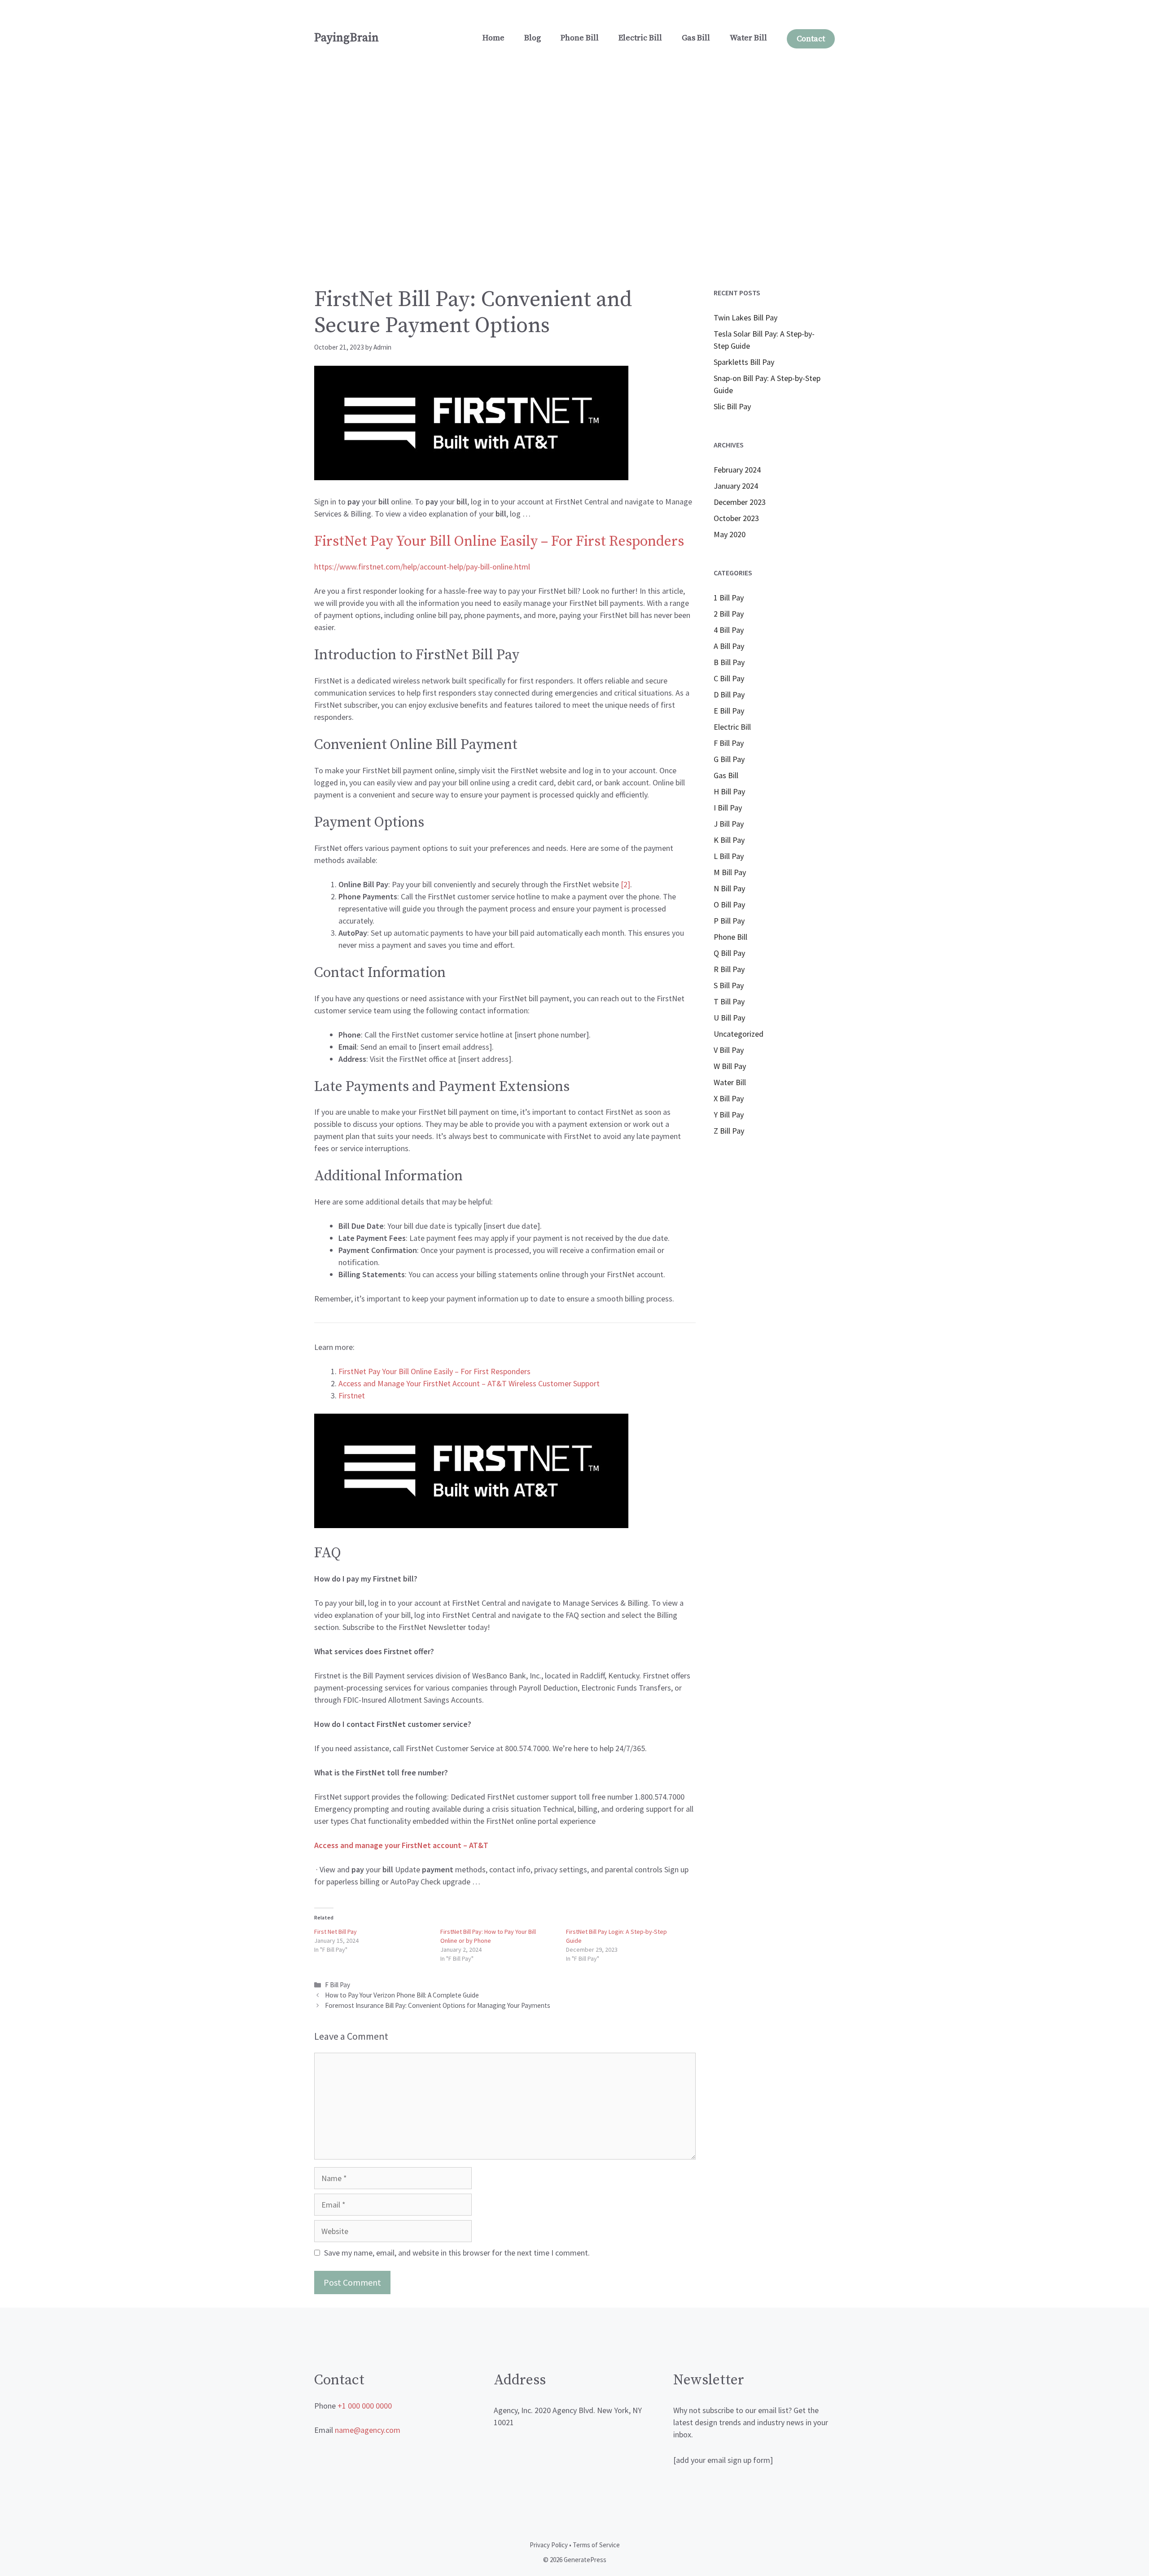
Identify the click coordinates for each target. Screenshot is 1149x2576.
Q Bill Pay (729, 953)
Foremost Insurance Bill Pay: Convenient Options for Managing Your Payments (438, 2005)
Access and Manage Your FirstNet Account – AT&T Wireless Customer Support (469, 1383)
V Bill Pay (729, 1050)
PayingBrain (346, 38)
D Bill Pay (729, 694)
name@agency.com (368, 2430)
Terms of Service (596, 2545)
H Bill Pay (729, 791)
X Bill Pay (729, 1098)
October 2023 (736, 518)
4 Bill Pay (729, 630)
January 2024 (736, 486)
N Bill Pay (729, 888)
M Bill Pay (730, 872)
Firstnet (352, 1395)
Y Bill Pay (729, 1115)
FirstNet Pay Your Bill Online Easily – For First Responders (499, 542)
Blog (533, 38)
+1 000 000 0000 (365, 2406)
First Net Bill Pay (335, 1932)
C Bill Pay (729, 678)
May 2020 (730, 534)
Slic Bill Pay (732, 406)
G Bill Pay (729, 759)
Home (493, 38)
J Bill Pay (729, 824)
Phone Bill (580, 38)
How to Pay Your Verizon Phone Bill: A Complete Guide (402, 1995)
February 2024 (737, 470)
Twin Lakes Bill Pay (746, 318)
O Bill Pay (729, 905)
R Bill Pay (729, 969)
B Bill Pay (729, 662)
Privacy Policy (549, 2545)
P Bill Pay (729, 921)
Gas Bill (696, 38)
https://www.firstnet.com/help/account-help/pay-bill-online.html (422, 567)
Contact (811, 39)
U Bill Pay (729, 1018)
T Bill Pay (729, 1001)
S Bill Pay (729, 985)
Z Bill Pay (729, 1131)
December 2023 (740, 502)
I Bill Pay (728, 808)
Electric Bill (640, 38)
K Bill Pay (729, 840)
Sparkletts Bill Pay (744, 362)
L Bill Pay (729, 856)
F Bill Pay (338, 1985)
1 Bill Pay (729, 598)
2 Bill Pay (729, 614)
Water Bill (748, 38)
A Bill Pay (729, 646)
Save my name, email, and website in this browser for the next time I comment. (457, 2253)
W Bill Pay (730, 1066)
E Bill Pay (729, 711)
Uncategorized (739, 1034)
